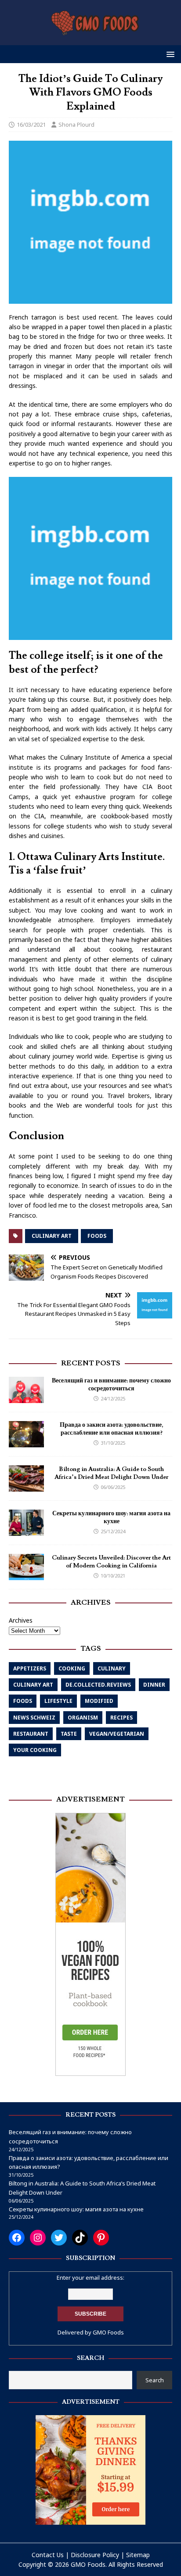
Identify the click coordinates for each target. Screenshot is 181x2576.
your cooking (35, 1750)
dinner (154, 1685)
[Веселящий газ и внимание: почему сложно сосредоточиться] (26, 1398)
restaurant (31, 1734)
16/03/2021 (31, 124)
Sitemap (138, 2555)
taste (69, 1734)
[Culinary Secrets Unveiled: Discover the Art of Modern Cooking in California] (26, 1575)
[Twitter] (59, 2238)
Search (155, 2380)
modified (99, 1701)
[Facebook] (17, 2238)
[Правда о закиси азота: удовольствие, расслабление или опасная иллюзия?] (26, 1442)
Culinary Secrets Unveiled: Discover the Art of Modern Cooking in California (111, 1562)
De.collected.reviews (98, 1685)
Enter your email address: (90, 2278)
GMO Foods (108, 2332)
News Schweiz (34, 1718)
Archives (21, 1620)
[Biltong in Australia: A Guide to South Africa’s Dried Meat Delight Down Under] (26, 1486)
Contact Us (48, 2555)
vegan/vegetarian (117, 1734)
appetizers (30, 1668)
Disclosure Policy (95, 2555)
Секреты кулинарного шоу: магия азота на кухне (111, 1517)
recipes (121, 1718)
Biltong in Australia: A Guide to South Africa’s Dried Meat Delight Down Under (111, 1473)
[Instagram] (38, 2238)
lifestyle (58, 1701)
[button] (169, 54)
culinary (112, 1668)
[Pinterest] (101, 2238)
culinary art (52, 1236)
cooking (72, 1668)
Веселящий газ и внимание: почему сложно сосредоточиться (111, 1385)
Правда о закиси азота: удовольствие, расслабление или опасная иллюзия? (112, 1429)
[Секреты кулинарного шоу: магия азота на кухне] (26, 1530)
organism (83, 1718)
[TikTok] (80, 2238)
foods (97, 1236)
